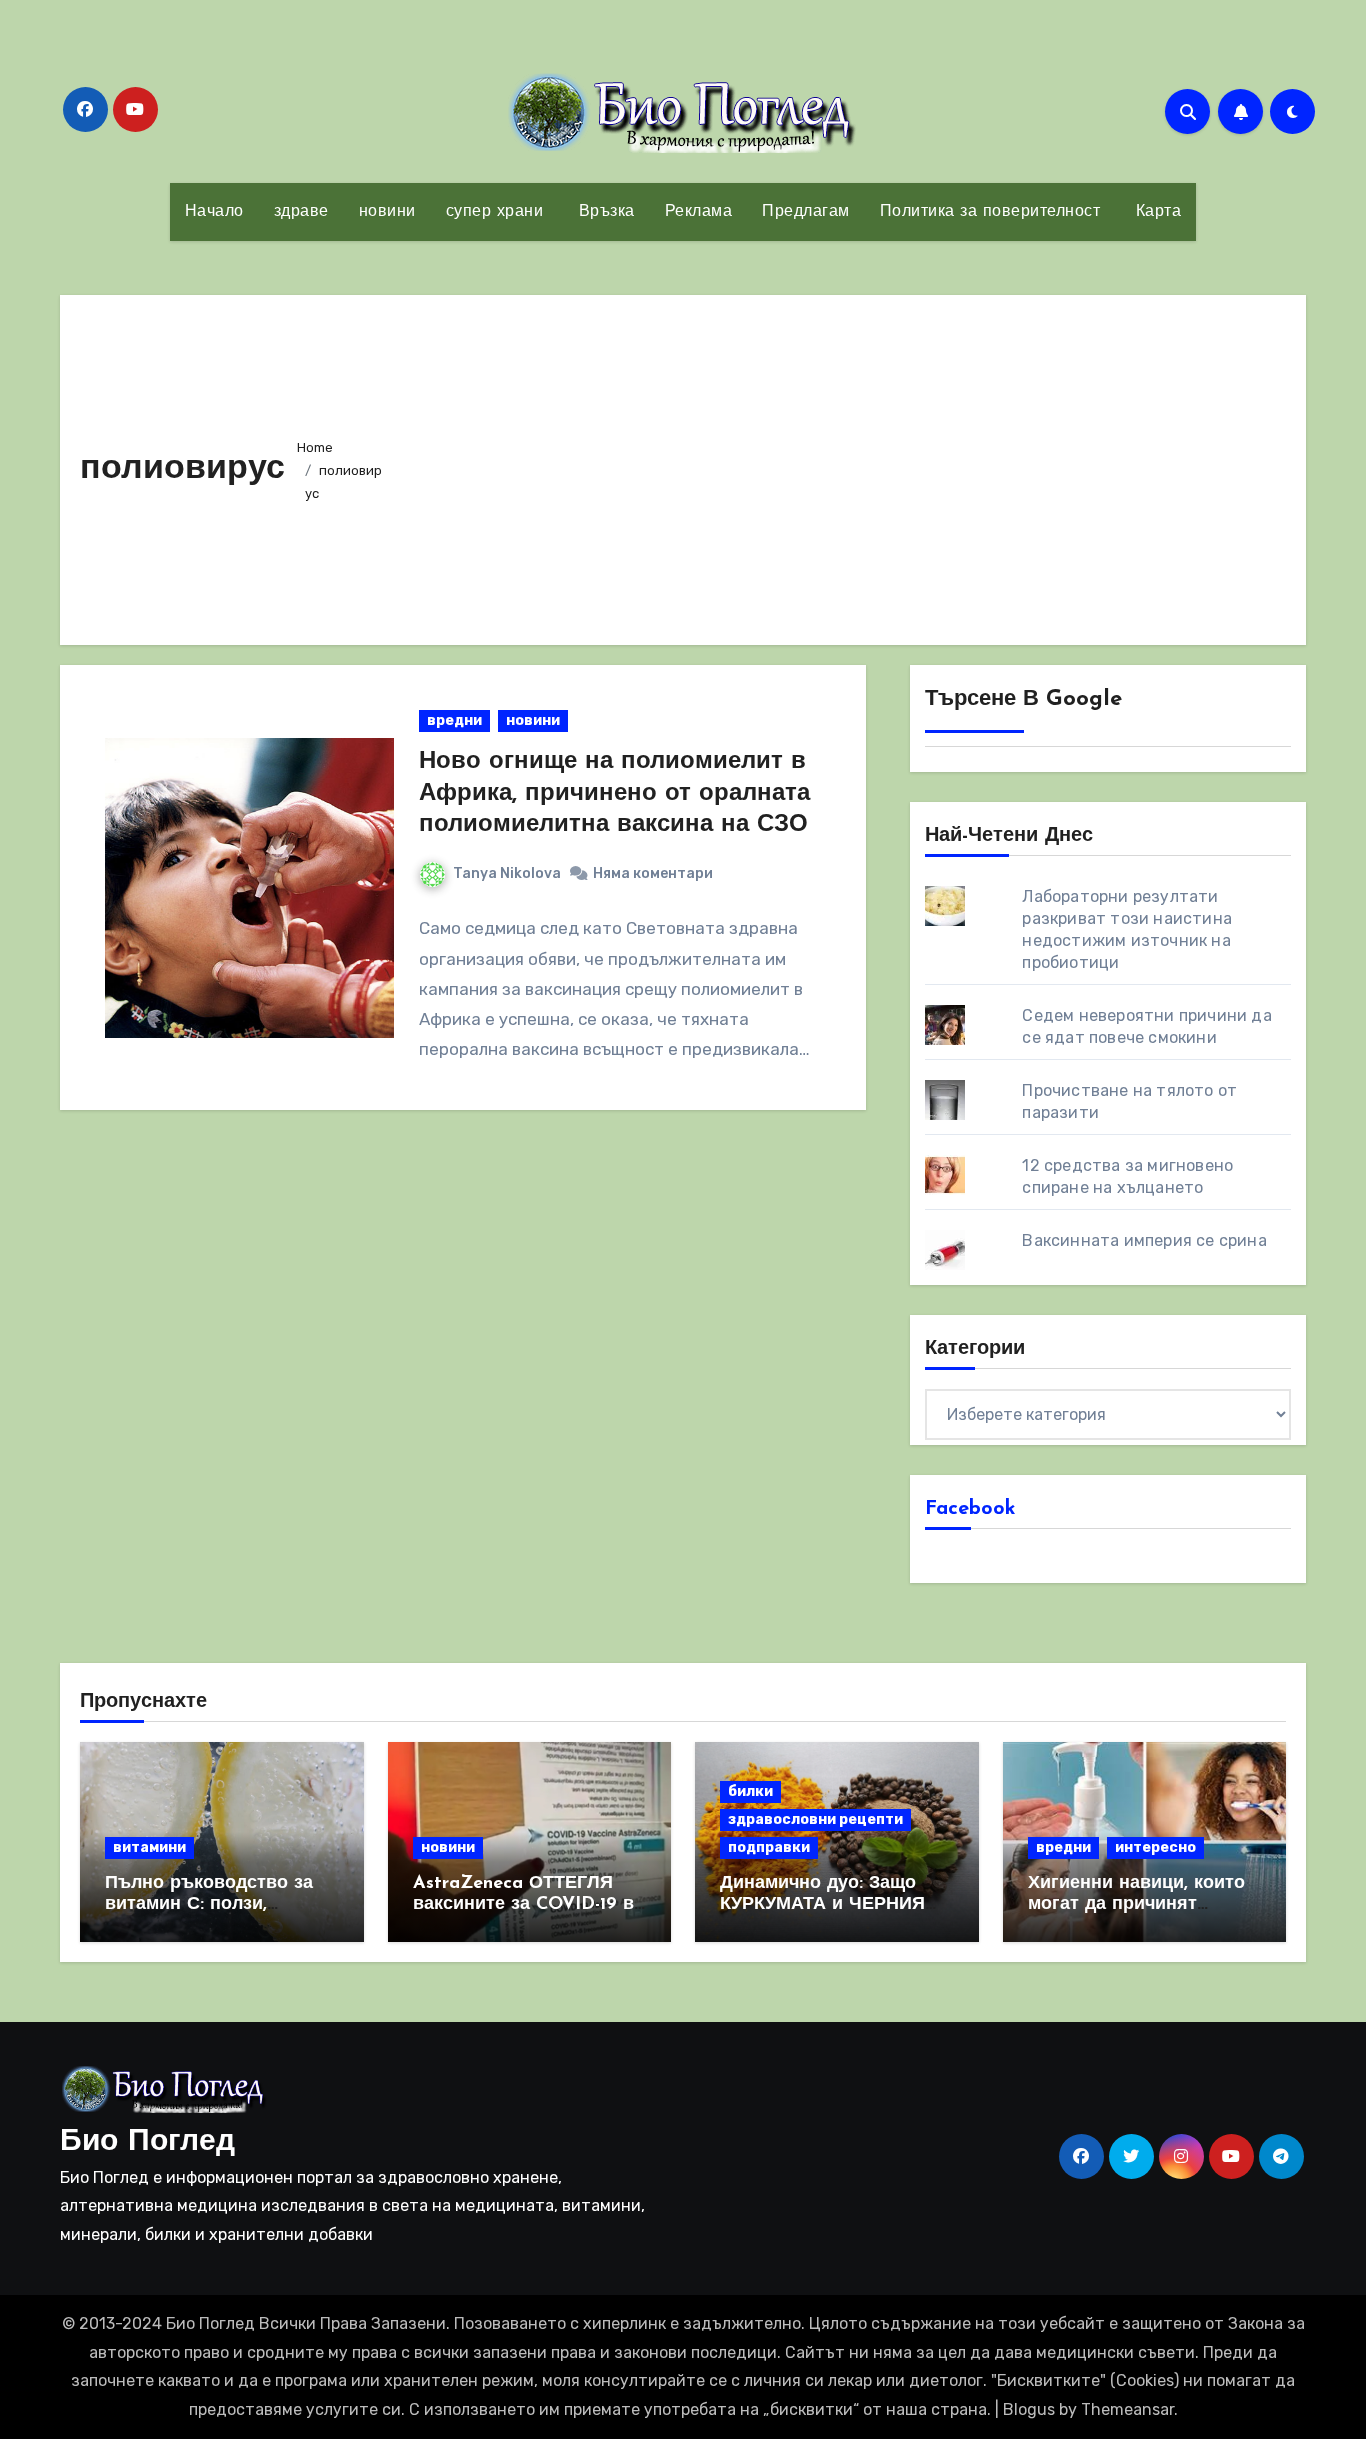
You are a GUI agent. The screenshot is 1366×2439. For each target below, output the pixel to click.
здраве (301, 212)
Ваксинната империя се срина (1144, 1240)
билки (750, 1791)
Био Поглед (147, 2142)
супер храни (495, 212)
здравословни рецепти (815, 1819)
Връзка (604, 212)
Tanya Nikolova (507, 873)
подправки (769, 1847)
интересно (1155, 1847)
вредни (454, 720)
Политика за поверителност (990, 212)
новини (387, 212)
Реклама (699, 212)
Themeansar (1127, 2409)
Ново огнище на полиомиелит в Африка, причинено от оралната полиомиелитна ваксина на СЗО (614, 793)
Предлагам (806, 212)
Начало (214, 212)
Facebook (970, 1509)
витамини (149, 1847)
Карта (1155, 212)
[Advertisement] (841, 465)
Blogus (1029, 2409)
